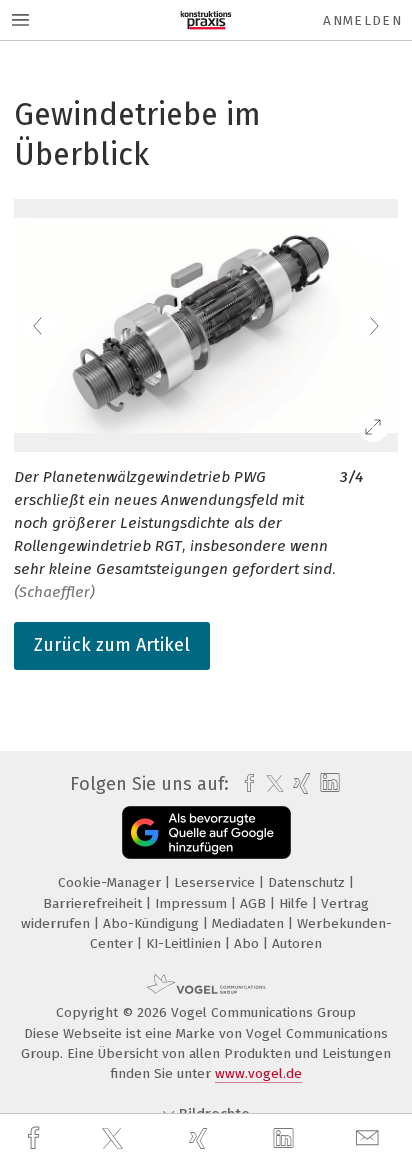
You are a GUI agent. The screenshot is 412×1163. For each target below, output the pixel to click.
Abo (248, 943)
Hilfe (295, 903)
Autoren (297, 943)
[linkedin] (286, 1139)
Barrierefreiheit (94, 903)
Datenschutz (308, 882)
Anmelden (362, 20)
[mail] (370, 1138)
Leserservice (216, 882)
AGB (255, 903)
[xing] (201, 1138)
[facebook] (36, 1138)
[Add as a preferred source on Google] (206, 832)
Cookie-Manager (111, 882)
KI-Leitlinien (185, 943)
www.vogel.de (258, 1073)
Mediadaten (250, 923)
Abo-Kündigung (153, 923)
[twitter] (115, 1139)
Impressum (193, 903)
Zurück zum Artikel (112, 645)
